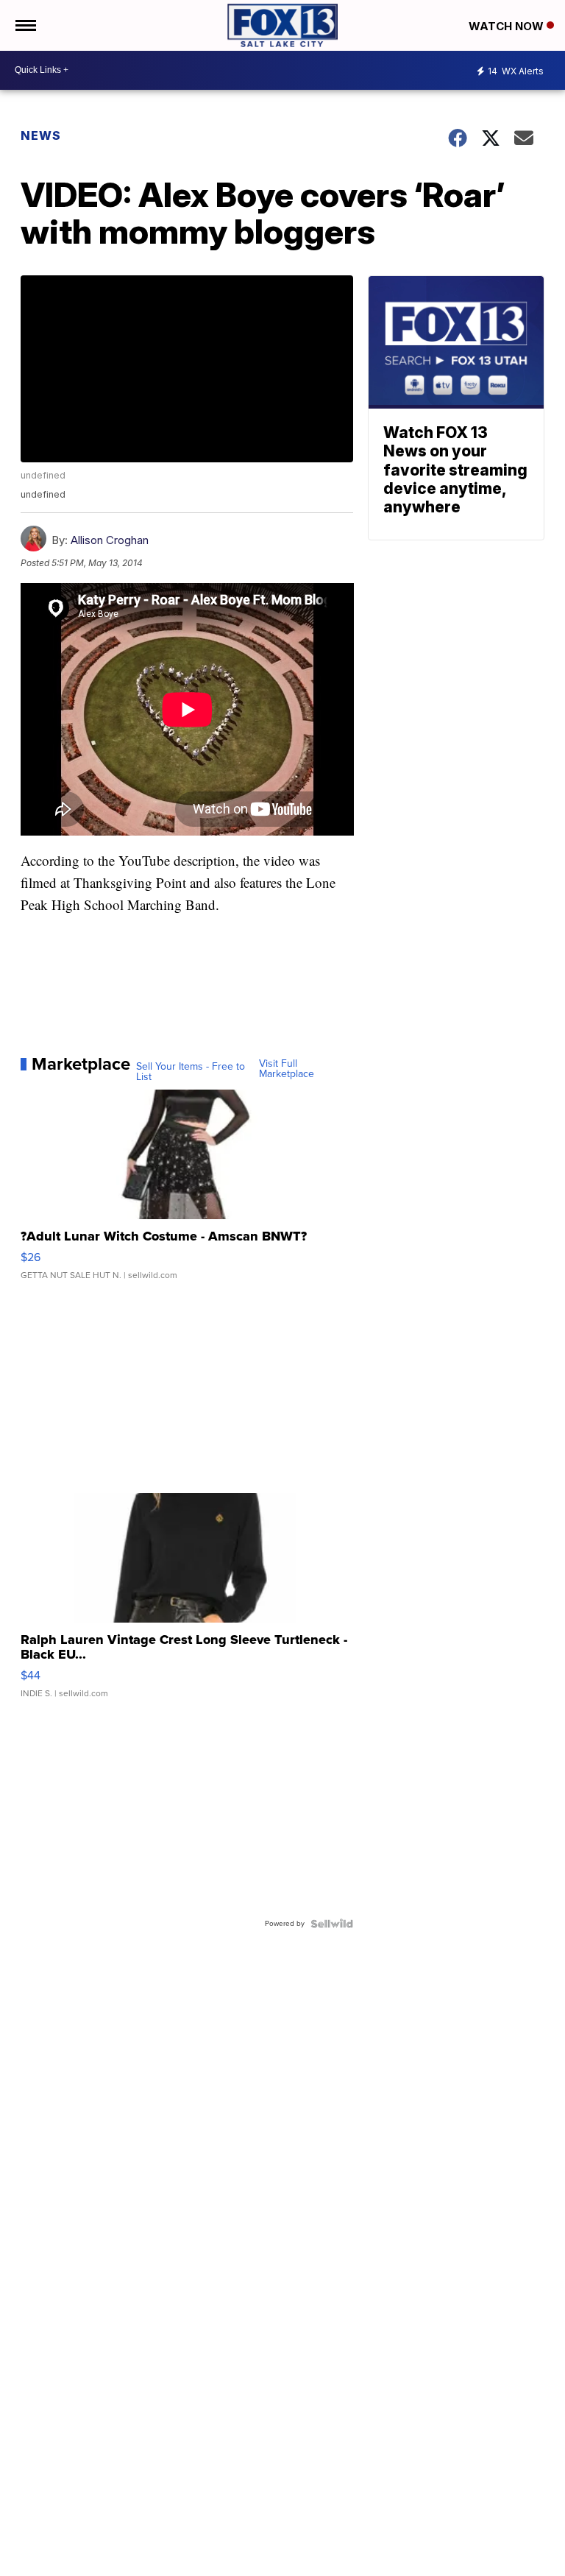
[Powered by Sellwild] (332, 1924)
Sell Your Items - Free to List (191, 1072)
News (41, 135)
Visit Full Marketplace (287, 1069)
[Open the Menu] (25, 25)
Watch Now (508, 26)
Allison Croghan (110, 540)
